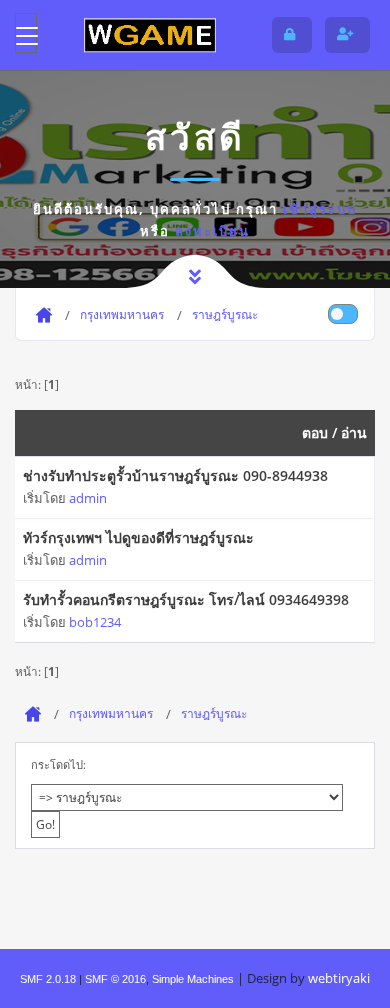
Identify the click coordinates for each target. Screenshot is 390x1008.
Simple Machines (193, 979)
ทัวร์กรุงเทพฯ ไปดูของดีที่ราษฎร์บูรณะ (138, 537)
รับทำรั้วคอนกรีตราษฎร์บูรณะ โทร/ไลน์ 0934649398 (186, 599)
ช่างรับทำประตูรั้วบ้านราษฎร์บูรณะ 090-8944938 (175, 475)
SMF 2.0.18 (48, 979)
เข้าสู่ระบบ (320, 209)
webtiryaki (339, 978)
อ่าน (354, 432)
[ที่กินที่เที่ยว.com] (150, 34)
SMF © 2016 (115, 979)
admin (88, 498)
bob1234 (95, 622)
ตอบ (315, 432)
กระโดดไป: (58, 764)
